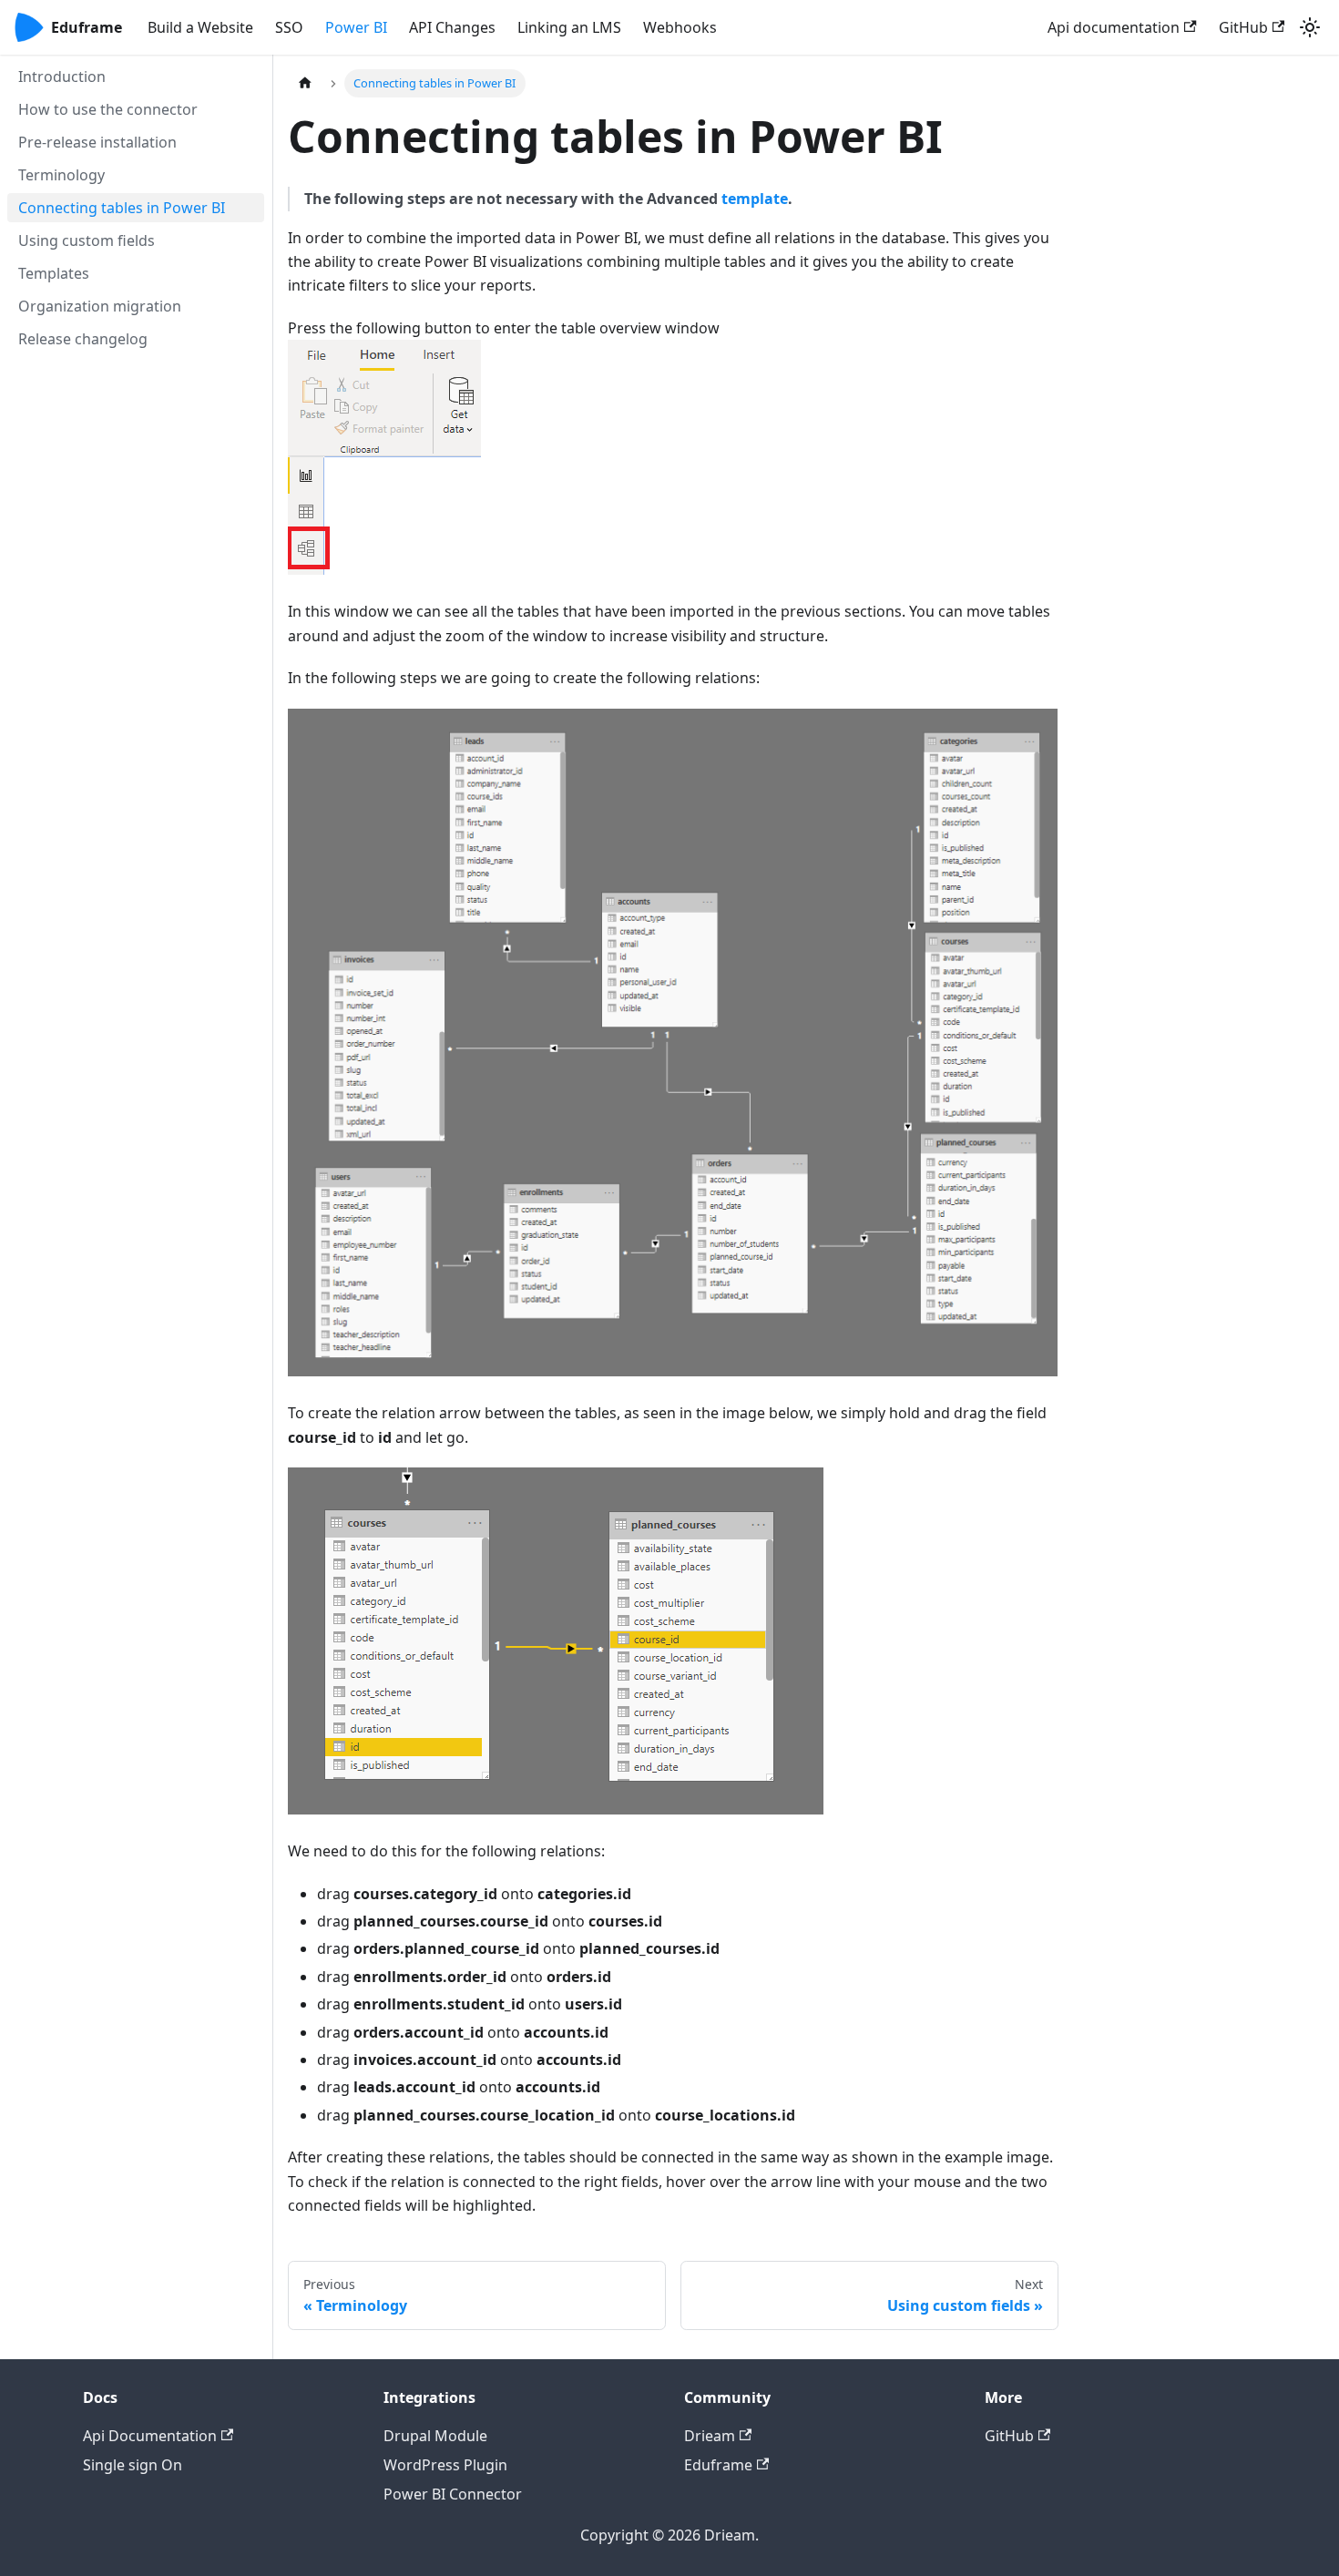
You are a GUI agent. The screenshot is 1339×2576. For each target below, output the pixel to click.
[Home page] (305, 83)
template (755, 199)
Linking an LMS (569, 27)
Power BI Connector (453, 2494)
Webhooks (680, 27)
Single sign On (133, 2465)
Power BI (356, 27)
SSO (289, 27)
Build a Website (200, 27)
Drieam (710, 2436)
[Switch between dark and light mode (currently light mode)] (1310, 27)
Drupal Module (435, 2436)
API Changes (452, 27)
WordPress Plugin (445, 2465)
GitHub (1243, 27)
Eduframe (718, 2465)
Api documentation (1114, 27)
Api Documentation (150, 2436)
